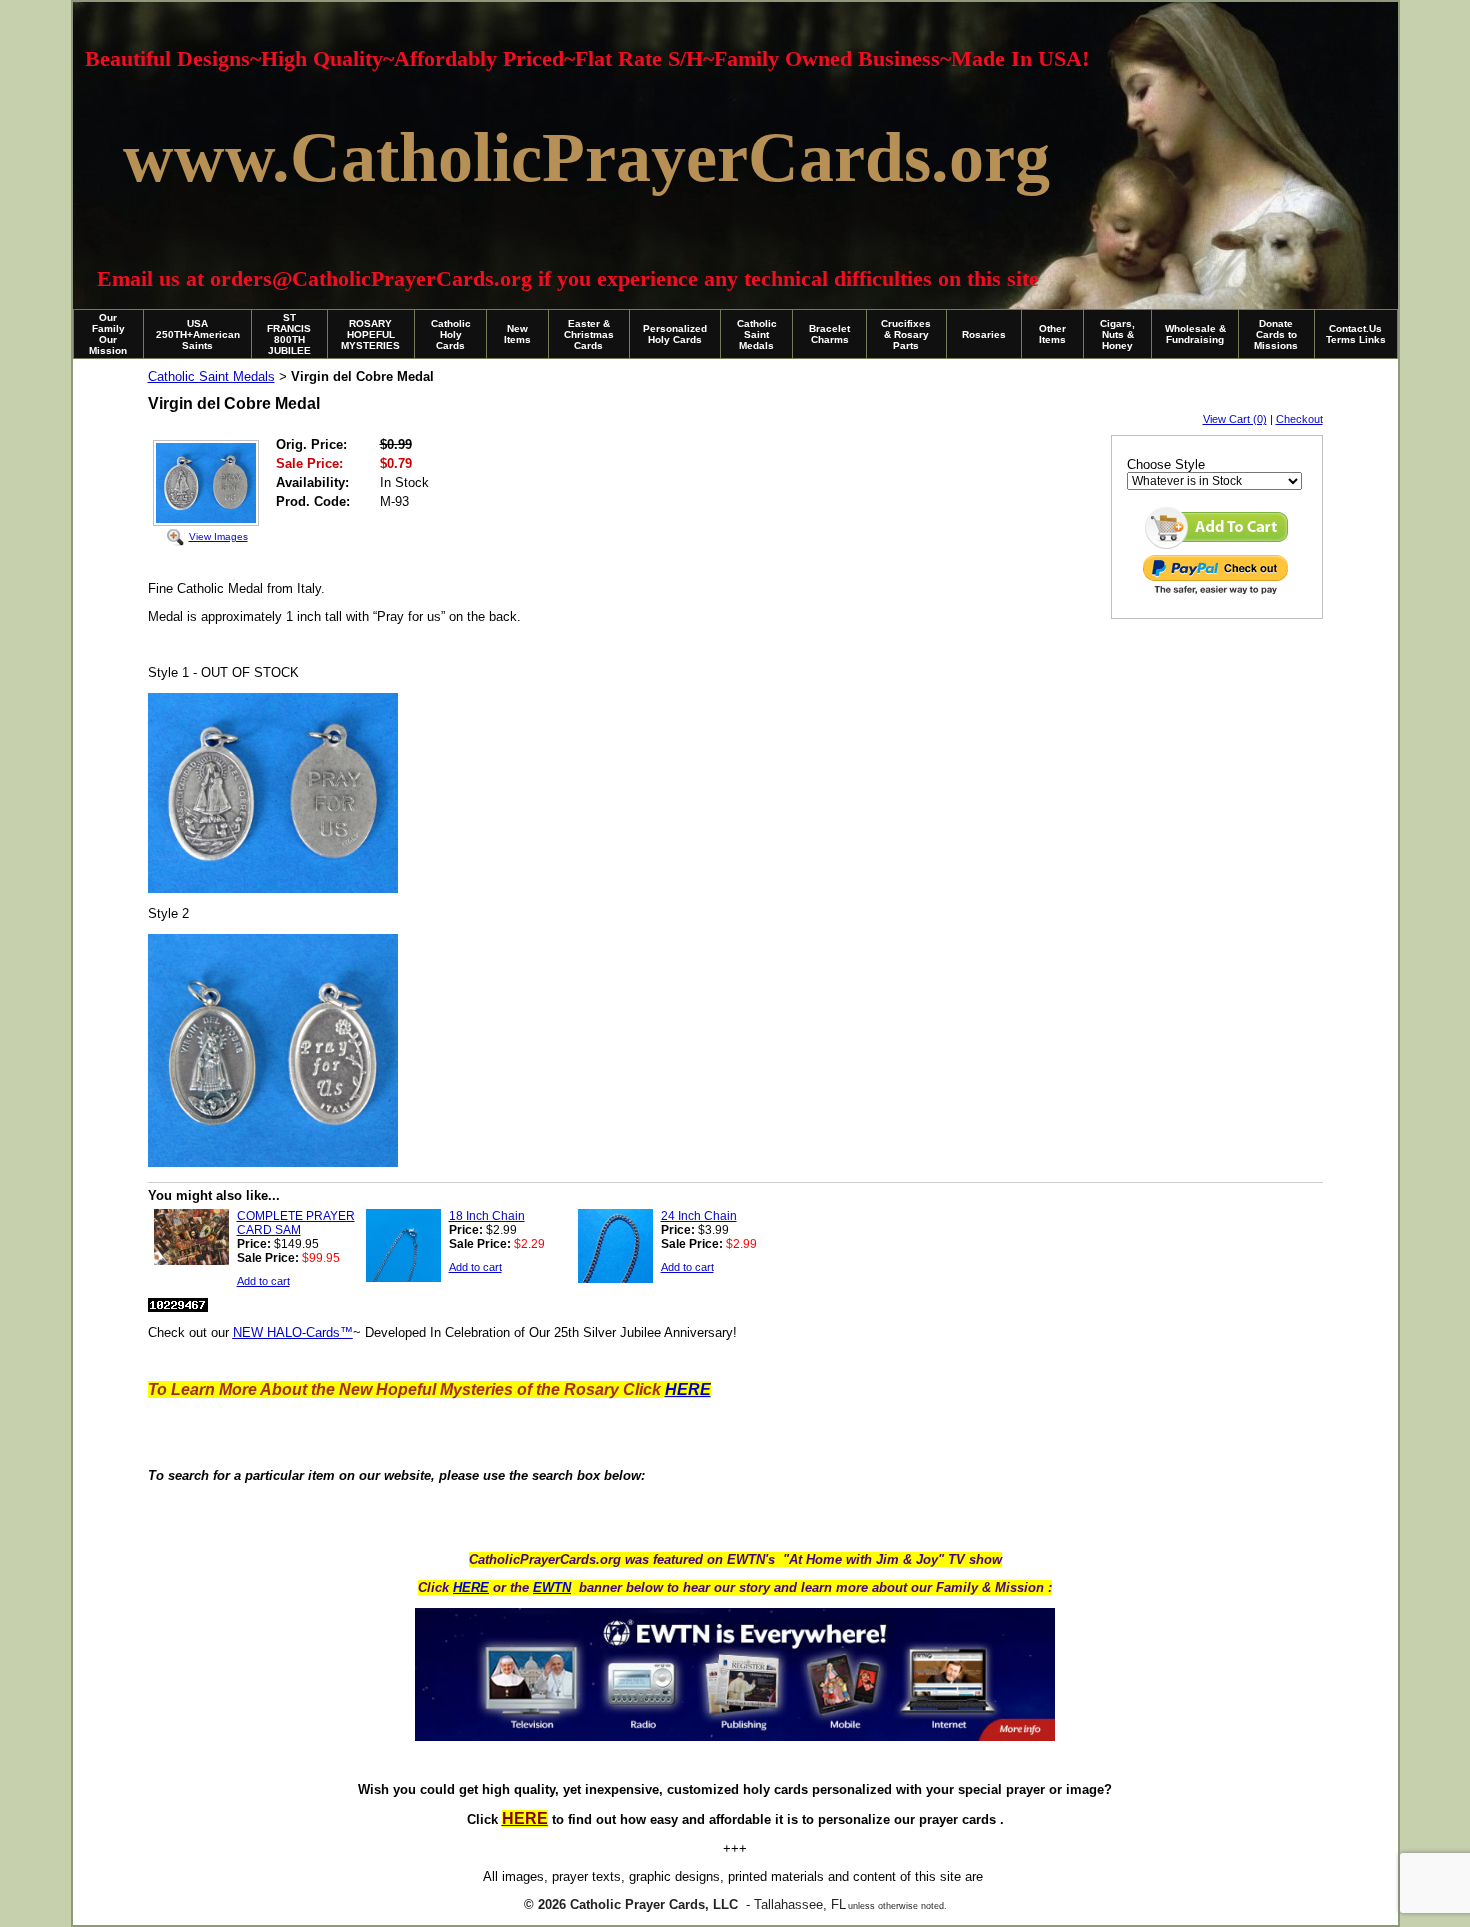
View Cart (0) (1235, 419)
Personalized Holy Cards (675, 334)
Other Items (1052, 334)
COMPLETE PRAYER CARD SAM (296, 1223)
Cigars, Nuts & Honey (1117, 334)
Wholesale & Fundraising (1195, 334)
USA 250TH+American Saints (198, 334)
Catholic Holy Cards (451, 334)
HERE (471, 1587)
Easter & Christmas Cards (589, 334)
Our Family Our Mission (108, 334)
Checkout (1299, 419)
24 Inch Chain (699, 1216)
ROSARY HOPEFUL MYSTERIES (370, 334)
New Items (517, 334)
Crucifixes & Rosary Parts (906, 334)
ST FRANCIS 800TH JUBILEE (289, 334)
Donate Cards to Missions (1276, 334)
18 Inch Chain (487, 1216)
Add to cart (263, 1281)
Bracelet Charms (829, 334)
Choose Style (1166, 464)
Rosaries (984, 334)
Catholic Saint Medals (757, 334)
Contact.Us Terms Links (1356, 334)
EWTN (552, 1587)
